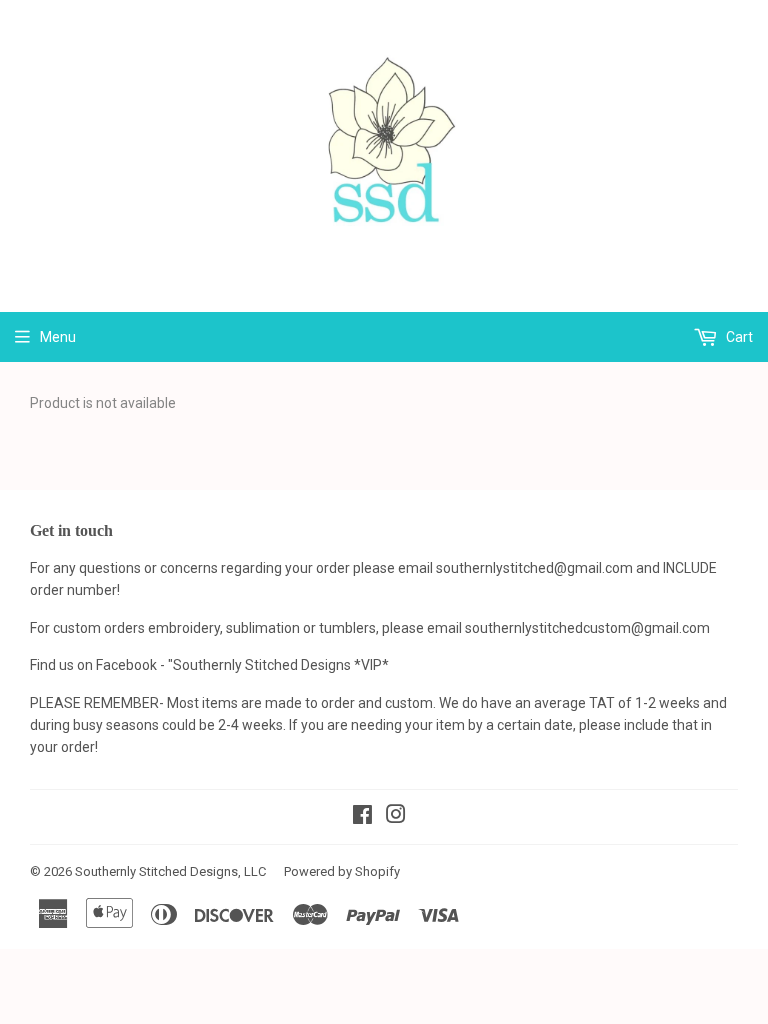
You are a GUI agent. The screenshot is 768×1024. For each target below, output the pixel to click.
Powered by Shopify (342, 871)
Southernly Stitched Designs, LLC (170, 871)
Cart (738, 337)
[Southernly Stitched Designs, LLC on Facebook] (362, 817)
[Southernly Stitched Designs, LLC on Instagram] (396, 817)
